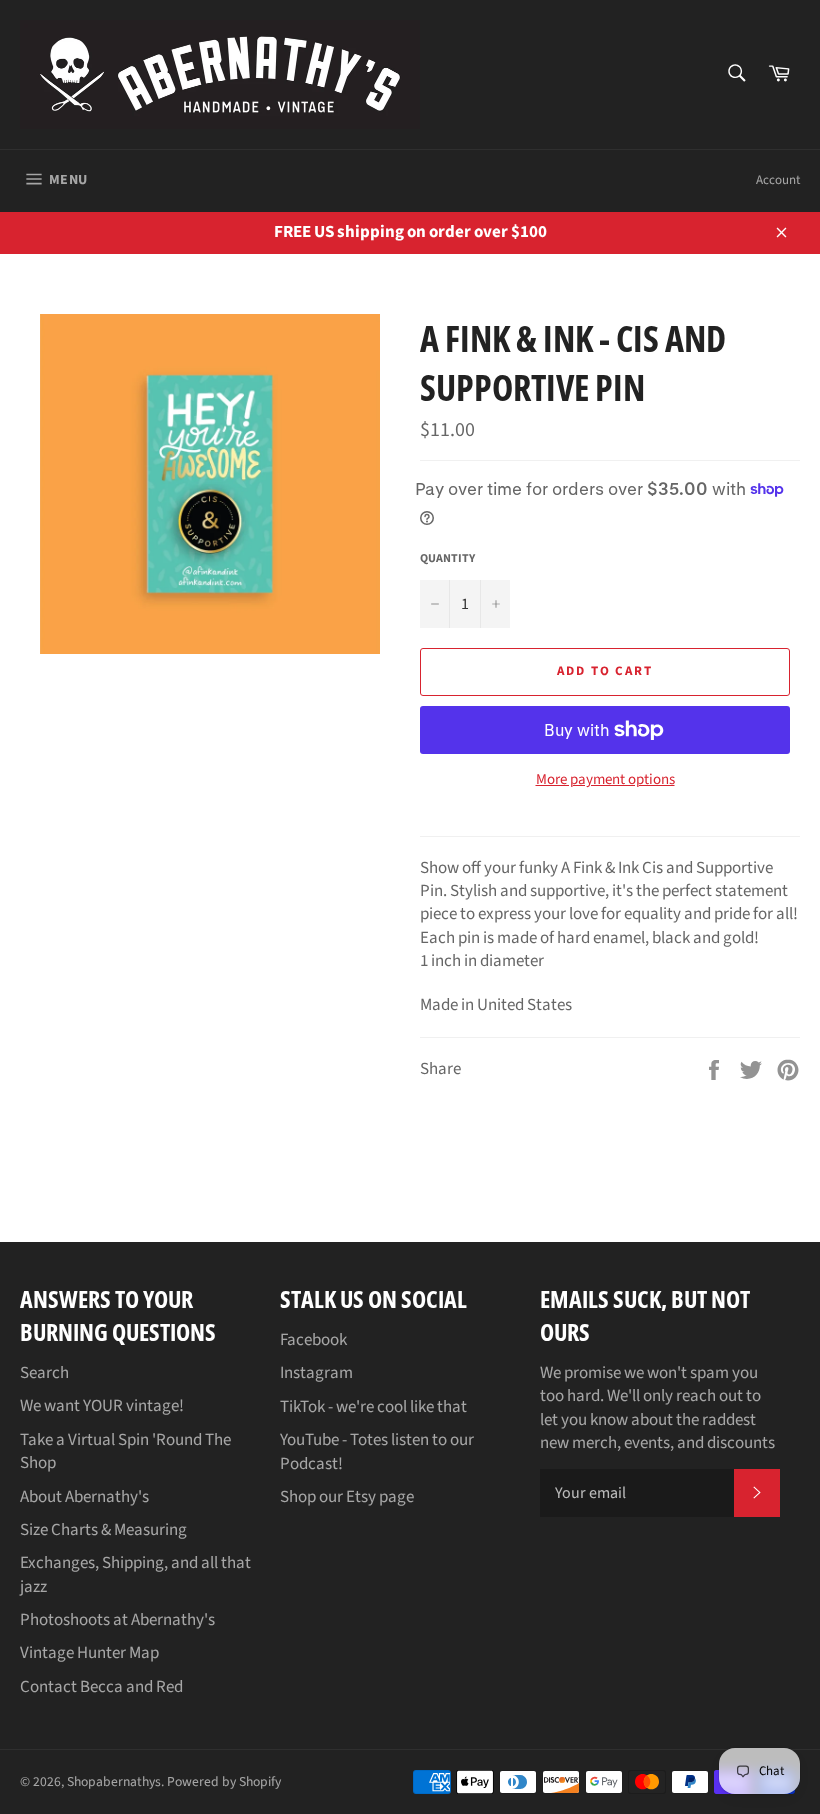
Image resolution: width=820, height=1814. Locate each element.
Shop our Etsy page (347, 1497)
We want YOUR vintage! (102, 1406)
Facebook (313, 1340)
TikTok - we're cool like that (373, 1407)
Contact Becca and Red (101, 1687)
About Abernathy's (84, 1497)
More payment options (605, 780)
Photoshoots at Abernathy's (117, 1620)
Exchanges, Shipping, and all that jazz (135, 1574)
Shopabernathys (114, 1781)
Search (44, 1373)
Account (778, 180)
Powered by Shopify (224, 1781)
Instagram (316, 1373)
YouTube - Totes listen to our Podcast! (377, 1451)
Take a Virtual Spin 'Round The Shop (125, 1451)
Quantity (447, 559)
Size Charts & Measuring (103, 1530)
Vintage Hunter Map (89, 1653)
